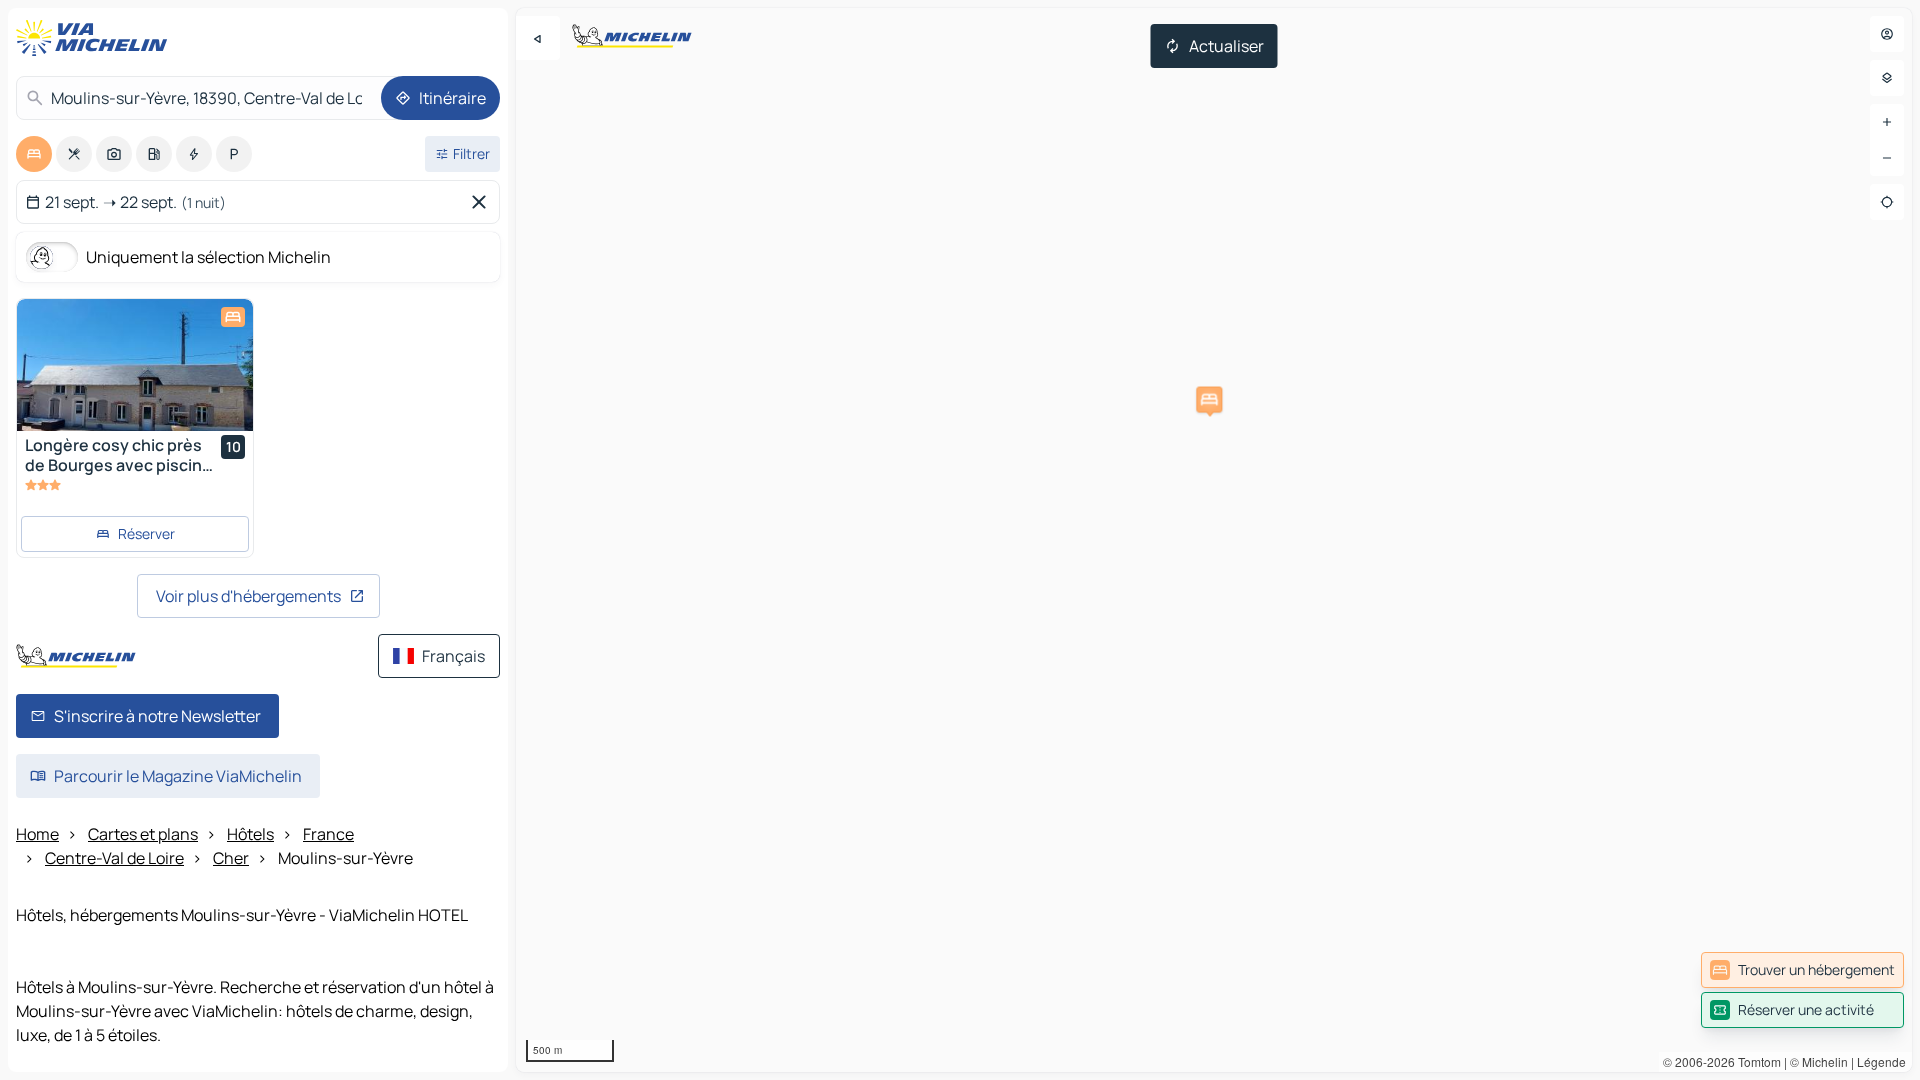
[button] (1209, 400)
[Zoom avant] (1887, 122)
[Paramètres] (1887, 78)
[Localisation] (1887, 202)
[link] (1802, 970)
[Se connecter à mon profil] (1887, 34)
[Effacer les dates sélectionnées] (483, 202)
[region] (1214, 540)
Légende (1881, 1061)
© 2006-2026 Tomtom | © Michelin (1755, 1061)
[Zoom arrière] (1887, 158)
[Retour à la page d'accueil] (96, 38)
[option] (34, 154)
